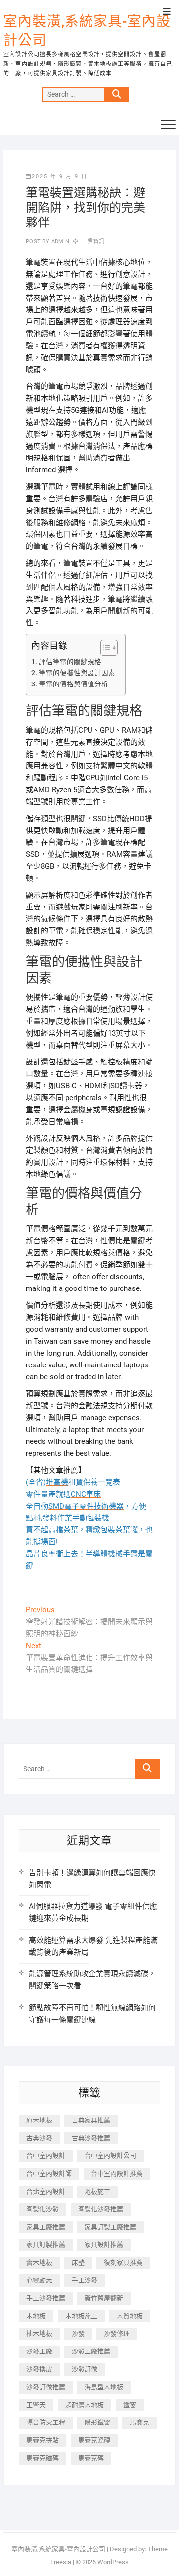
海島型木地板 (104, 2387)
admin (59, 242)
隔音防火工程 (46, 2422)
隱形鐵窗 (97, 2422)
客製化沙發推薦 (101, 2209)
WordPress (113, 2562)
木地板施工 (81, 2316)
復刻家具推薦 (123, 2262)
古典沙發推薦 (91, 2138)
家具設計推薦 (104, 2244)
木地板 (36, 2316)
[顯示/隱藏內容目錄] (104, 648)
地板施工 (97, 2191)
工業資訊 (93, 242)
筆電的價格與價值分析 (74, 684)
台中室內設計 (46, 2156)
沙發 (78, 2333)
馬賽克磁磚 (43, 2458)
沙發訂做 (85, 2369)
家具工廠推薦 (46, 2227)
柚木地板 (39, 2333)
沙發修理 (117, 2333)
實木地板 (39, 2262)
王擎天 (36, 2405)
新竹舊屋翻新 (104, 2298)
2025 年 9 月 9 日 (60, 177)
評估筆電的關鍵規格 (70, 662)
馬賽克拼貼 (43, 2440)
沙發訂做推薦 (46, 2387)
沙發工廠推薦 (91, 2351)
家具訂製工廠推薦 (110, 2227)
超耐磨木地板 (85, 2405)
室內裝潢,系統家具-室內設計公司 (87, 31)
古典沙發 (39, 2138)
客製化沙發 (43, 2209)
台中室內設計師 (49, 2173)
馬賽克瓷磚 (94, 2440)
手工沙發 (85, 2280)
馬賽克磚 (91, 2458)
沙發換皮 (39, 2369)
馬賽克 (139, 2422)
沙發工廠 (39, 2351)
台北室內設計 (46, 2191)
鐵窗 (130, 2405)
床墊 (78, 2262)
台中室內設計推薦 (117, 2173)
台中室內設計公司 (110, 2156)
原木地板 (39, 2120)
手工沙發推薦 (46, 2298)
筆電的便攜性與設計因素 (77, 673)
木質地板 (130, 2316)
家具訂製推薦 (46, 2244)
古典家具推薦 (91, 2120)
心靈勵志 (39, 2280)
